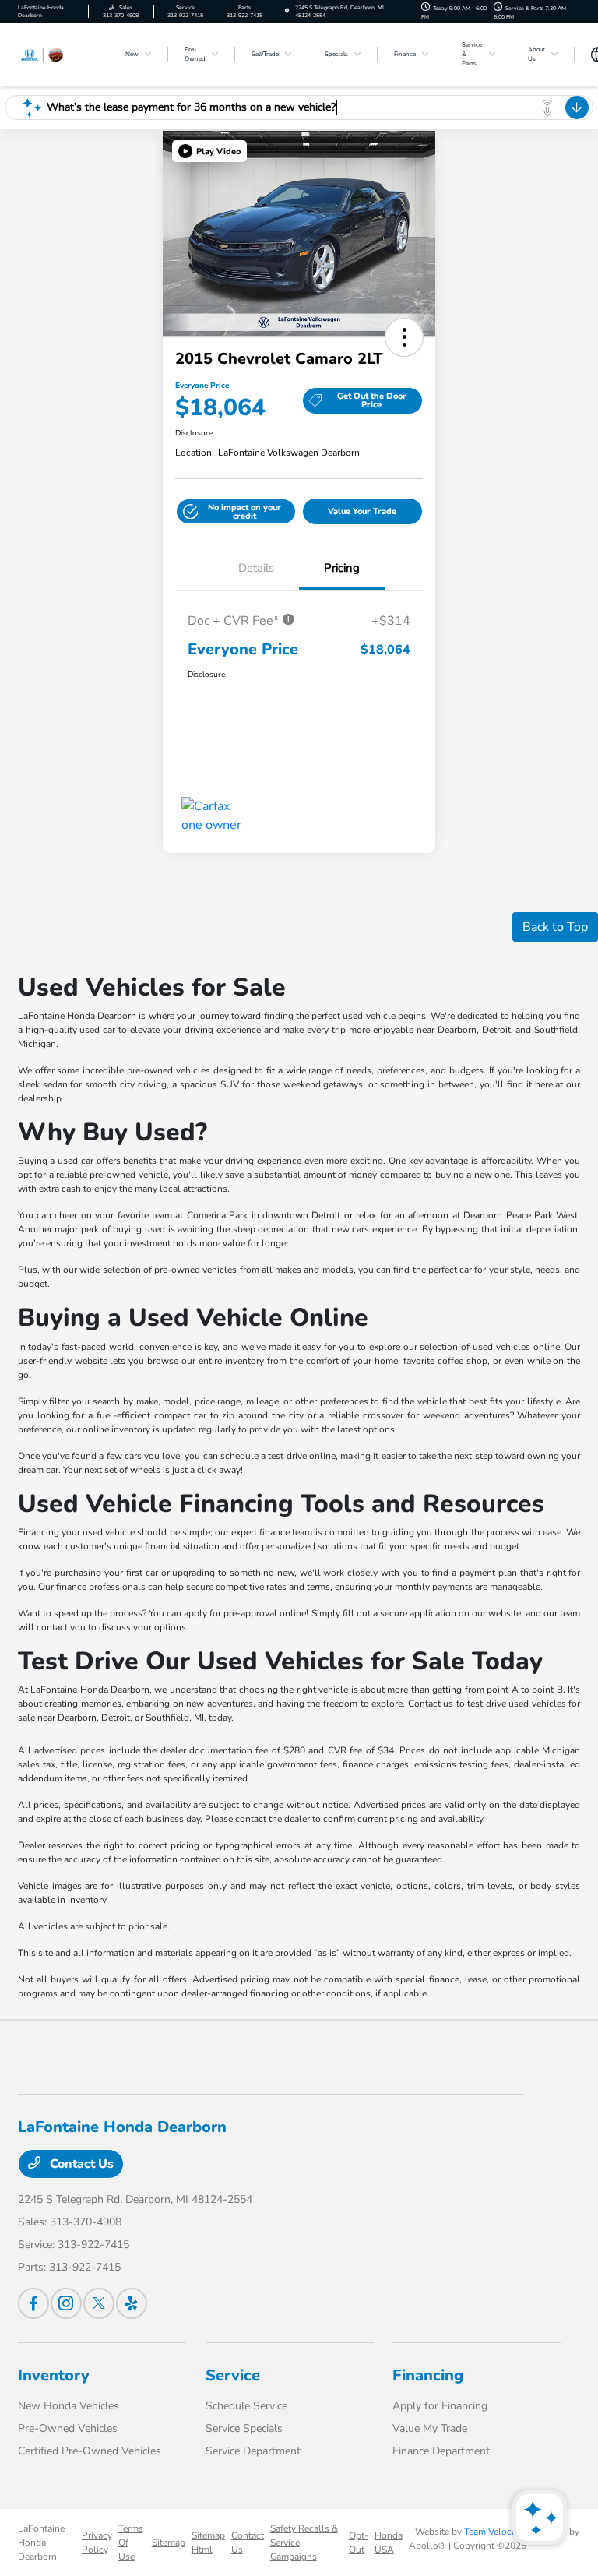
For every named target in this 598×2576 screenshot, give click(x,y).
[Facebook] (33, 2303)
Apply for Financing (440, 2406)
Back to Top (555, 927)
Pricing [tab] (342, 568)
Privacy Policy (97, 2543)
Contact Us (80, 2164)
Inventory (54, 2375)
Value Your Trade (362, 511)
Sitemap (169, 2543)
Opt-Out (359, 2543)
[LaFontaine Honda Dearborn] (60, 54)
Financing (428, 2375)
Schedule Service (246, 2406)
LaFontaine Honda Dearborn (41, 2543)
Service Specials (244, 2428)
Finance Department (441, 2451)
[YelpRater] (132, 2303)
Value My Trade (430, 2428)
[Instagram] (66, 2303)
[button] (209, 151)
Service (233, 2375)
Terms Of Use (131, 2543)
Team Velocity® (497, 2532)
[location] (287, 11)
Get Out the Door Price (372, 400)
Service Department (253, 2451)
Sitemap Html (208, 2543)
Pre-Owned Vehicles (68, 2428)
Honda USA (389, 2543)
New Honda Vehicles (69, 2406)
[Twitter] (99, 2303)
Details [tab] (256, 568)
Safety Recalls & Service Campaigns (304, 2543)
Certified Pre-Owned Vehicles (90, 2451)
